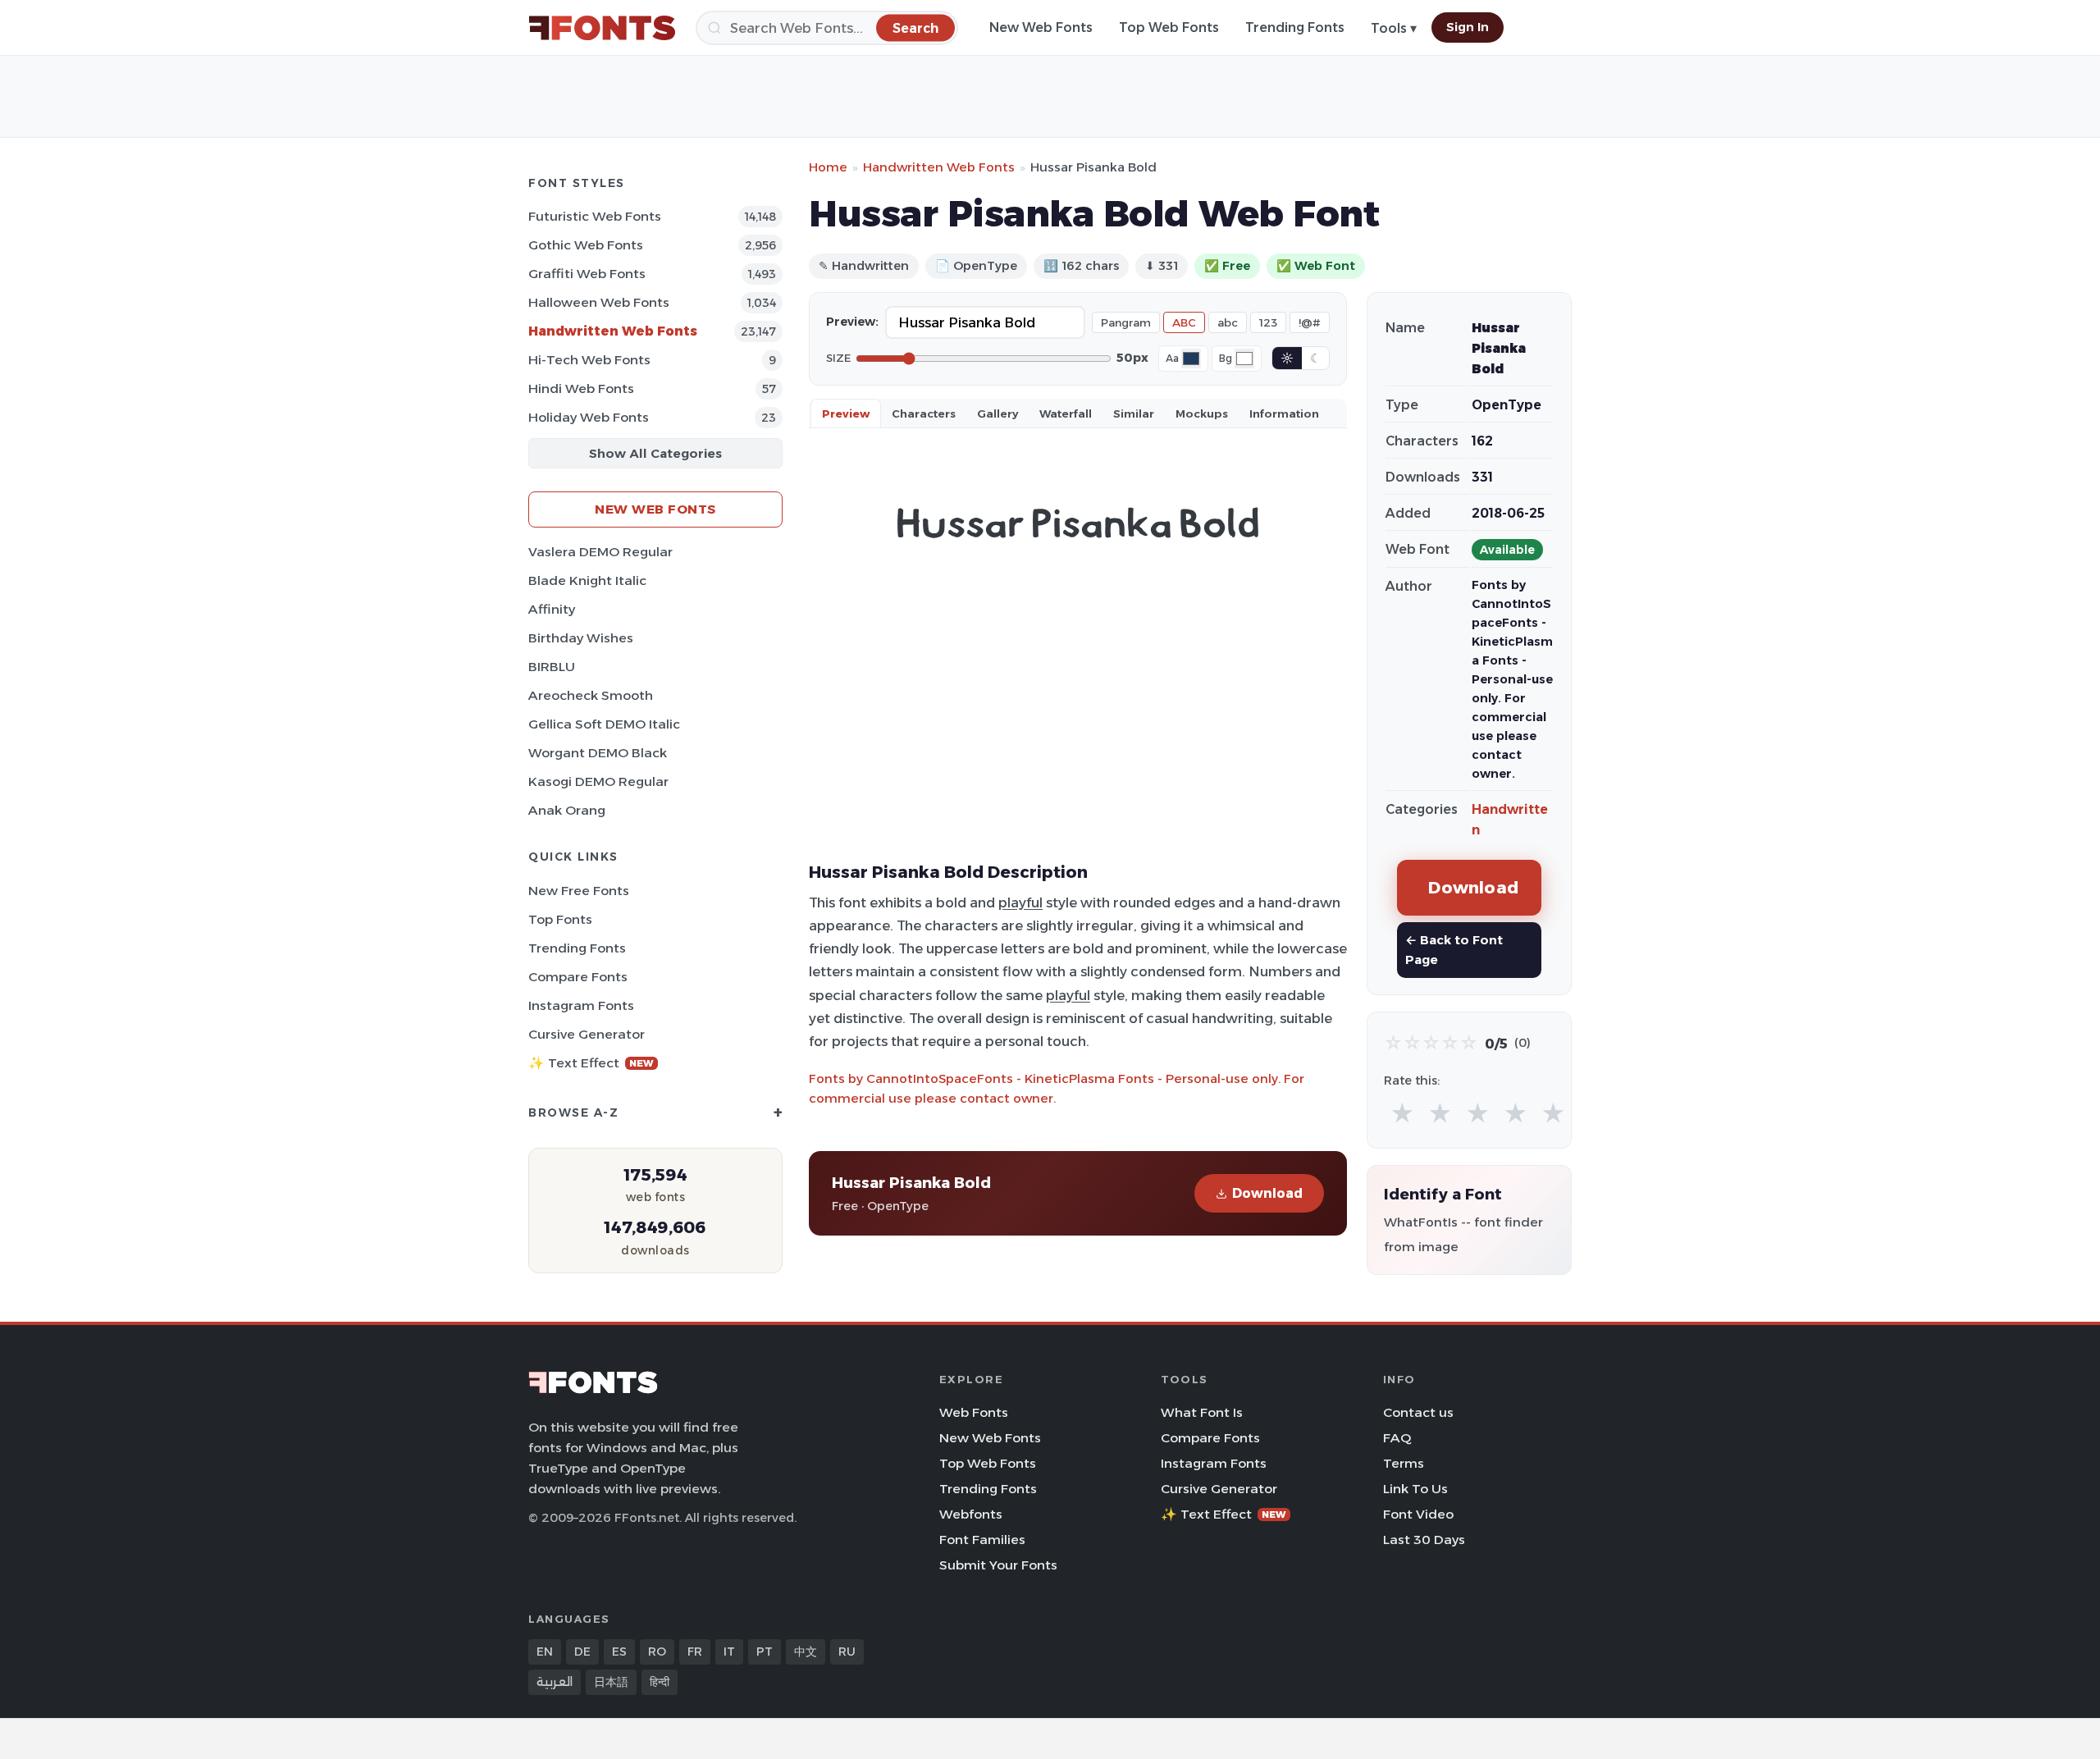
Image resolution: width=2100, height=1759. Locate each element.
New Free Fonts (579, 891)
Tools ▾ (1394, 28)
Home (828, 167)
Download (1267, 1193)
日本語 (611, 1682)
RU (847, 1652)
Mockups (1202, 413)
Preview (846, 413)
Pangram (1126, 322)
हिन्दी (660, 1682)
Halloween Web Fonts (599, 302)
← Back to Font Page (1454, 950)
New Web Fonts (1041, 27)
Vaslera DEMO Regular (600, 552)
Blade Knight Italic (587, 580)
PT (765, 1652)
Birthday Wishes (581, 638)
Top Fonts (560, 919)
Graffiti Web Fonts (587, 274)
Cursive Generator (587, 1034)
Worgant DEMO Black (598, 753)
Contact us (1418, 1412)
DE (582, 1652)
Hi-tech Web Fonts (589, 360)
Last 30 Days (1424, 1540)
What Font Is (1202, 1412)
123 (1268, 322)
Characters (924, 413)
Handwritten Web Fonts (613, 331)
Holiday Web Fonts (589, 417)
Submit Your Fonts (998, 1565)
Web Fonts (974, 1412)
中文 (806, 1652)
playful (1020, 902)
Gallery (997, 413)
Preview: (852, 322)
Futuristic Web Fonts (595, 216)
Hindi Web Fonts (581, 388)
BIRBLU (552, 667)
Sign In (1468, 27)
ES (619, 1652)
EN (545, 1652)
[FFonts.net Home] (602, 28)
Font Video (1418, 1514)
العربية (555, 1682)
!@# (1310, 322)
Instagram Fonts (581, 1005)
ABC (1184, 322)
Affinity (552, 609)
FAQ (1397, 1438)
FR (695, 1652)
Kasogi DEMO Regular (598, 781)
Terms (1404, 1463)
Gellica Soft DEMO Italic (604, 724)
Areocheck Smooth (591, 695)
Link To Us (1415, 1489)
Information (1284, 413)
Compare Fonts (578, 977)
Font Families (982, 1540)
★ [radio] (1402, 1114)
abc (1228, 322)
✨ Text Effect (591, 1063)
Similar (1134, 413)
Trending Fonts (1295, 27)
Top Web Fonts (1169, 27)
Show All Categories (655, 453)
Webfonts (971, 1514)
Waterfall (1066, 413)
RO (657, 1652)
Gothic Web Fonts (586, 245)
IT (729, 1652)
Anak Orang (567, 810)
